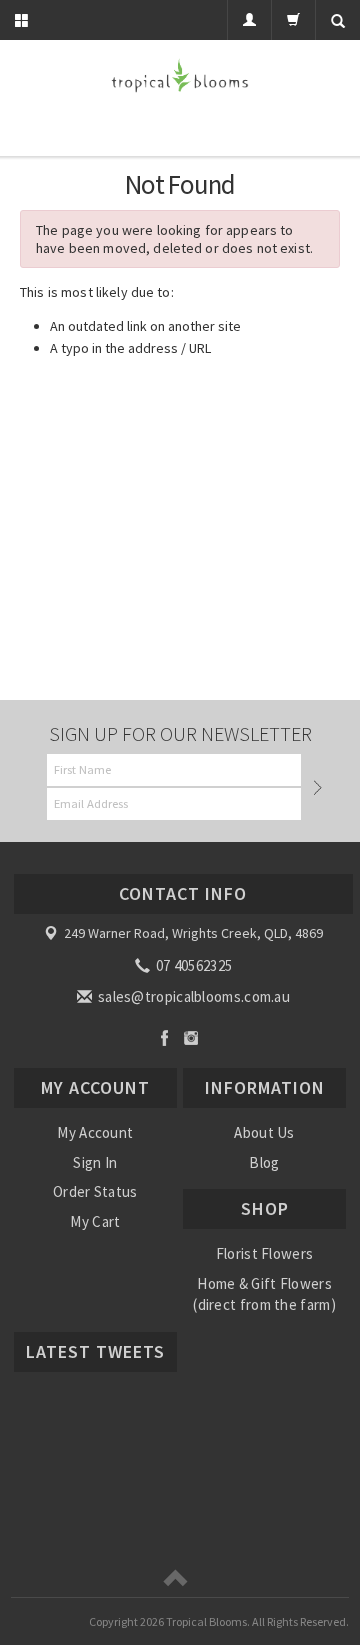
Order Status (95, 1191)
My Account (95, 1132)
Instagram (191, 1037)
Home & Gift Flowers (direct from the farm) (264, 1294)
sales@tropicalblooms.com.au (192, 996)
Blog (264, 1162)
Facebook (164, 1037)
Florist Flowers (265, 1253)
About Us (264, 1132)
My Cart (95, 1221)
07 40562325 (193, 965)
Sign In (95, 1162)
